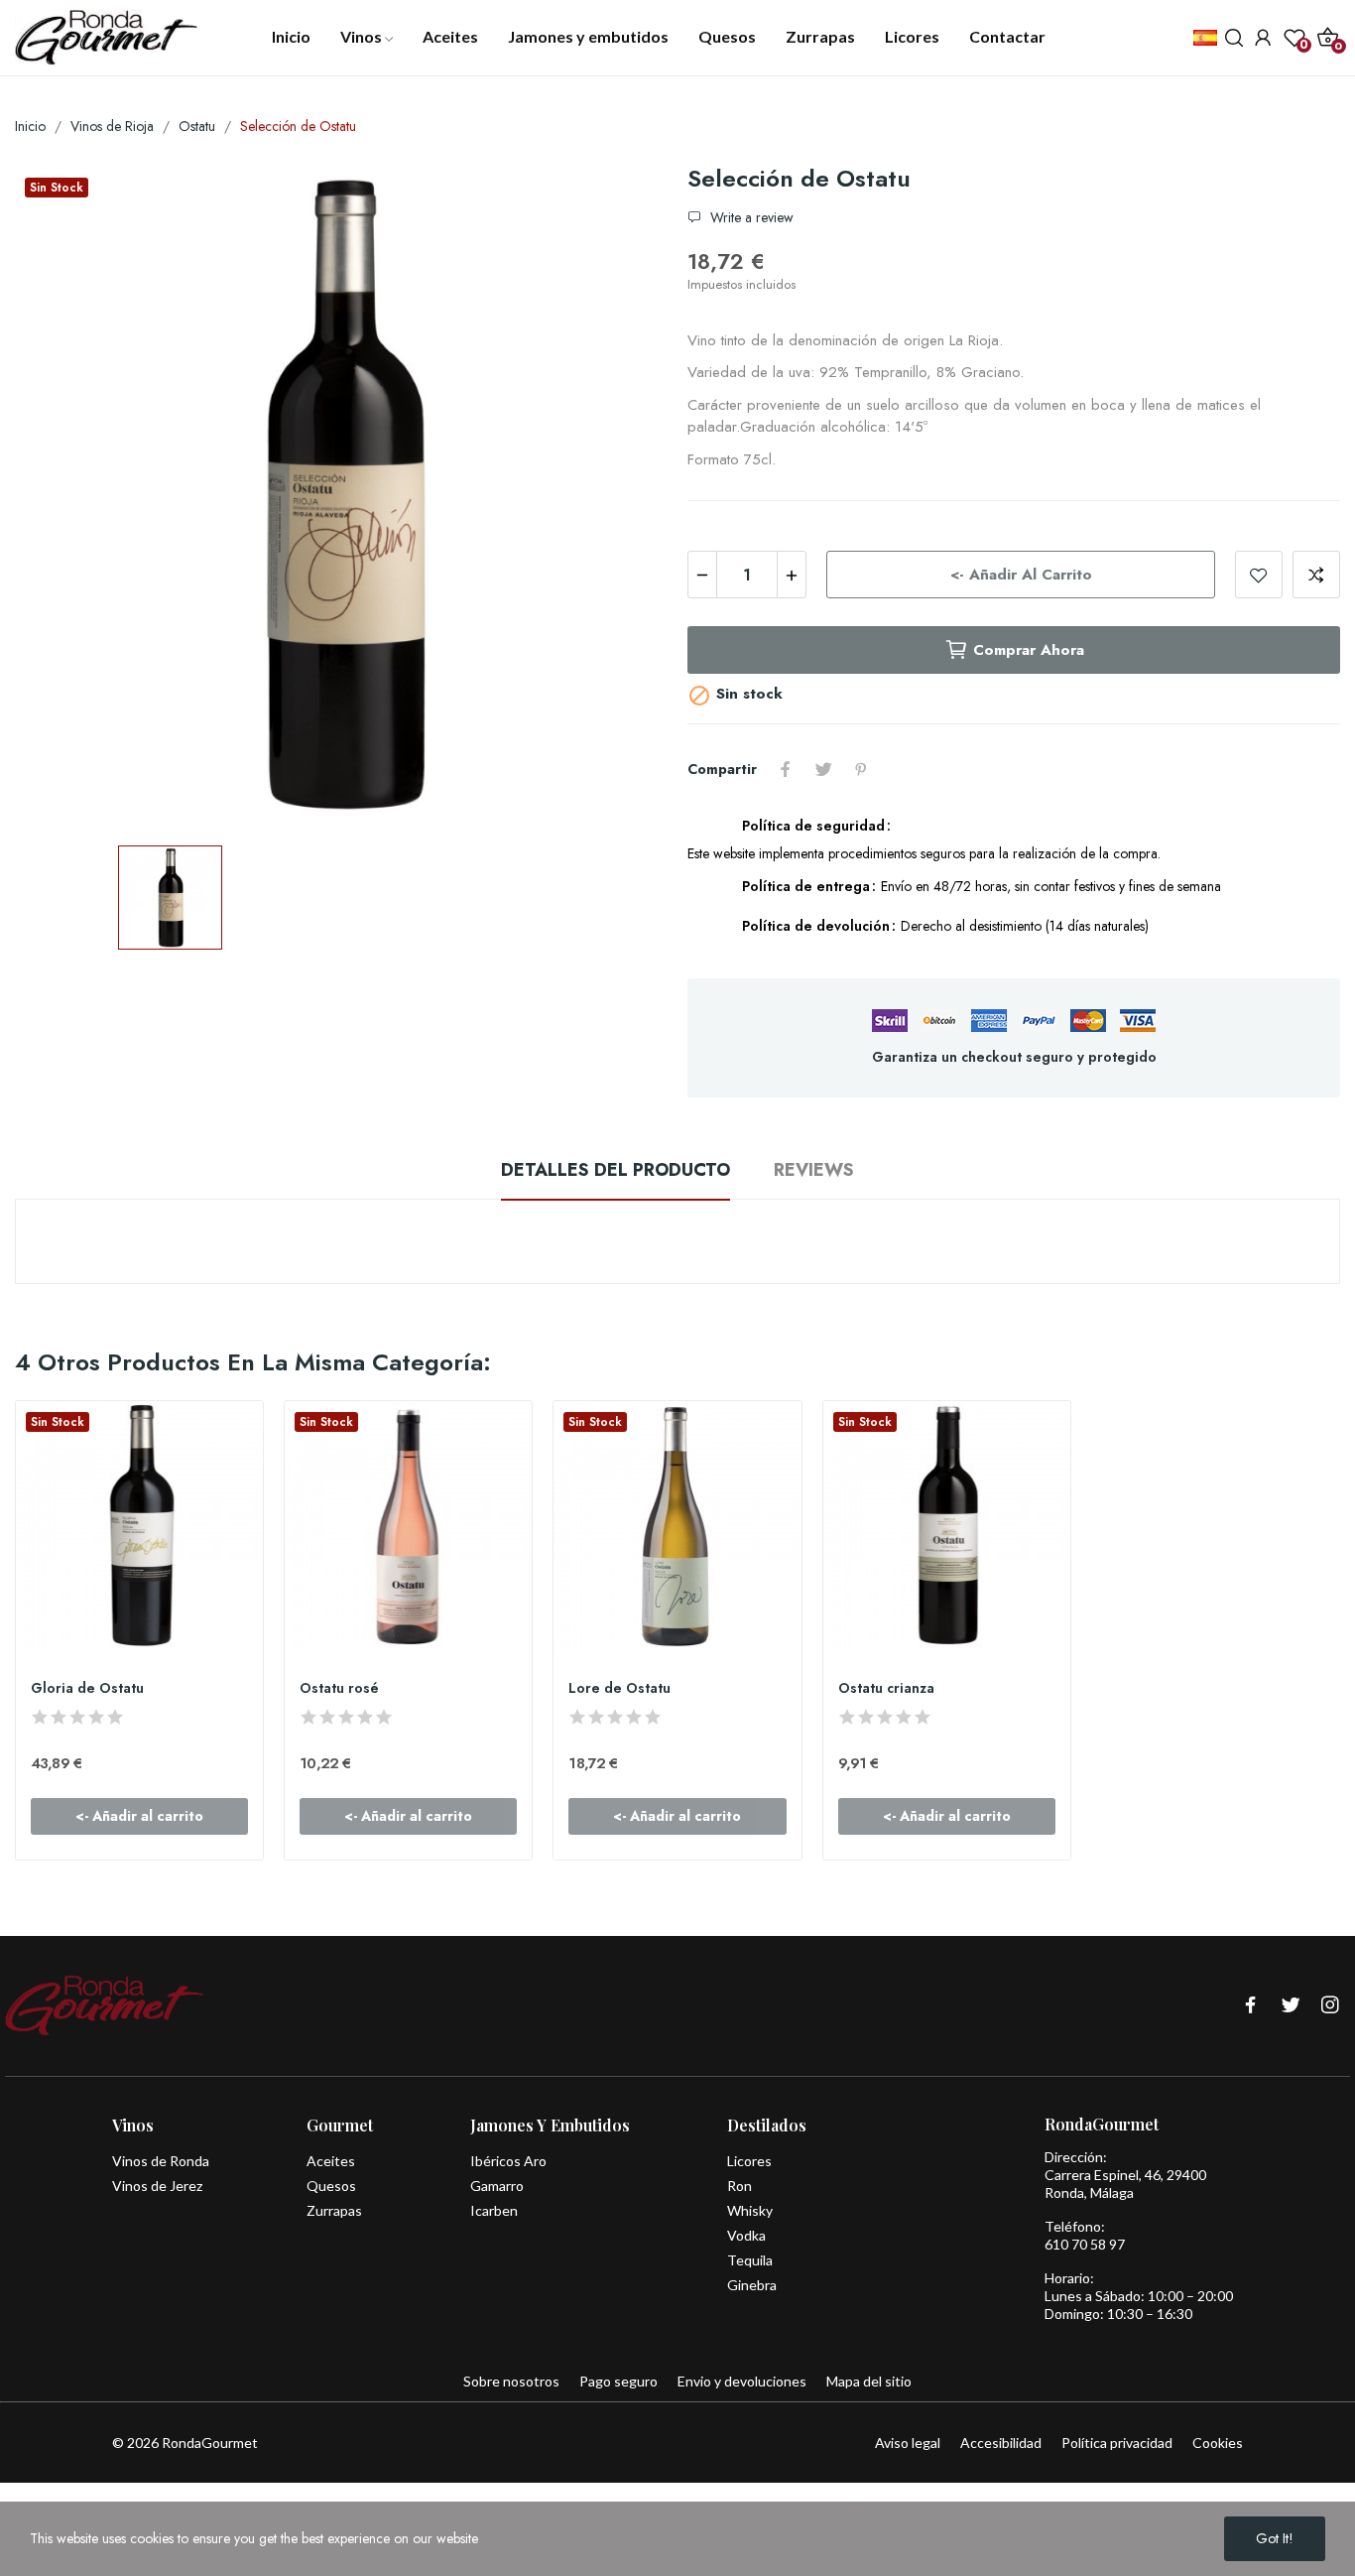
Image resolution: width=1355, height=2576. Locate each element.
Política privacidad (1117, 2443)
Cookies (1218, 2443)
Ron (739, 2186)
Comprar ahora (1029, 650)
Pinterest (861, 769)
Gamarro (497, 2186)
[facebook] (1251, 2006)
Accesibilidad (1001, 2443)
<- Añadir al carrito (1021, 575)
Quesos (331, 2186)
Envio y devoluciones (742, 2381)
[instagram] (1330, 2006)
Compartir (786, 769)
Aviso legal (908, 2443)
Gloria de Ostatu (87, 1688)
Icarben (494, 2210)
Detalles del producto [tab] (616, 1170)
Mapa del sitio (869, 2381)
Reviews (814, 1170)
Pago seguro (618, 2381)
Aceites (331, 2161)
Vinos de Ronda (161, 2161)
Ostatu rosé (339, 1688)
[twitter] (1291, 2006)
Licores (749, 2161)
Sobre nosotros (511, 2381)
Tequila (750, 2260)
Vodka (746, 2235)
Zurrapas (334, 2210)
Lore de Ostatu (619, 1688)
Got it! (1275, 2538)
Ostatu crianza (886, 1688)
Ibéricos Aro (508, 2161)
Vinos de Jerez (157, 2186)
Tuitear (823, 769)
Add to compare (1316, 575)
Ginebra (752, 2285)
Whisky (750, 2210)
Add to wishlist (1259, 575)
